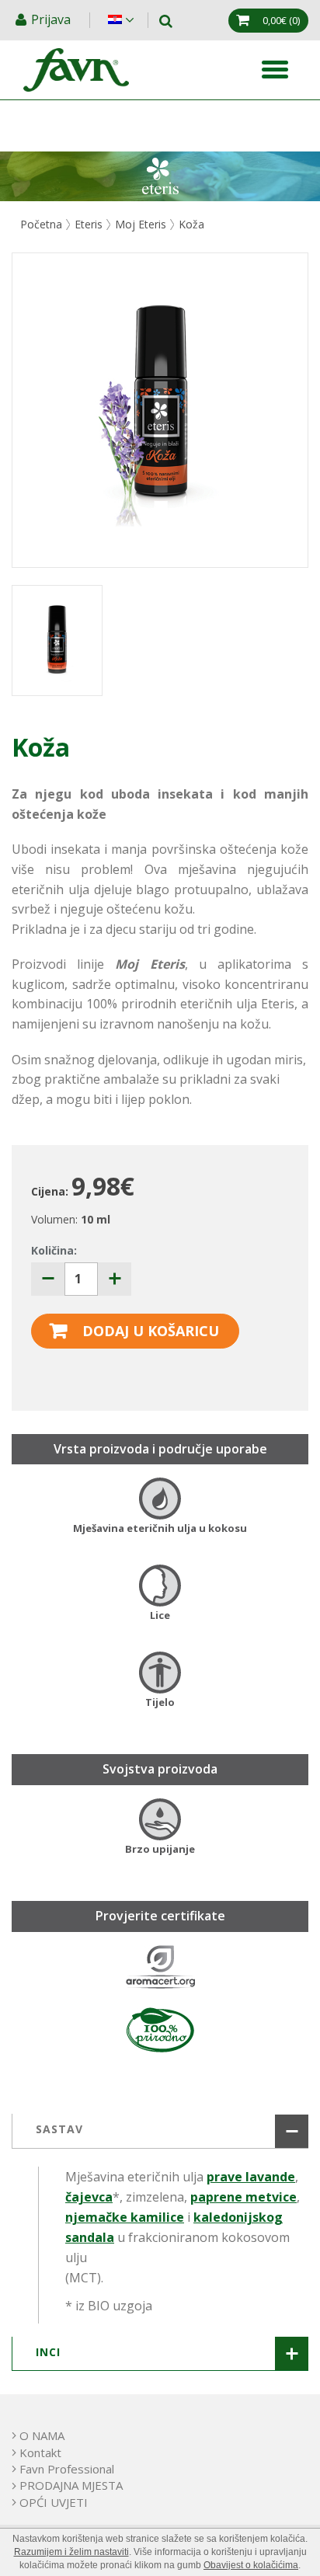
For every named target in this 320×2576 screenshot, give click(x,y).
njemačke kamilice (125, 2217)
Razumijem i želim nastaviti (71, 2552)
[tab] (160, 2131)
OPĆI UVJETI (54, 2502)
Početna (41, 224)
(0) (281, 20)
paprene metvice (243, 2197)
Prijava (52, 19)
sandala (90, 2237)
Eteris (89, 224)
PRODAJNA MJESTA (71, 2485)
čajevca (89, 2197)
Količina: (54, 1250)
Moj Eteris (141, 224)
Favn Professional (67, 2469)
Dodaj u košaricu (151, 1331)
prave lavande (251, 2177)
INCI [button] (48, 2352)
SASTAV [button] (59, 2129)
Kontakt (40, 2452)
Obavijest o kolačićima (251, 2565)
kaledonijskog (238, 2217)
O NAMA (42, 2435)
